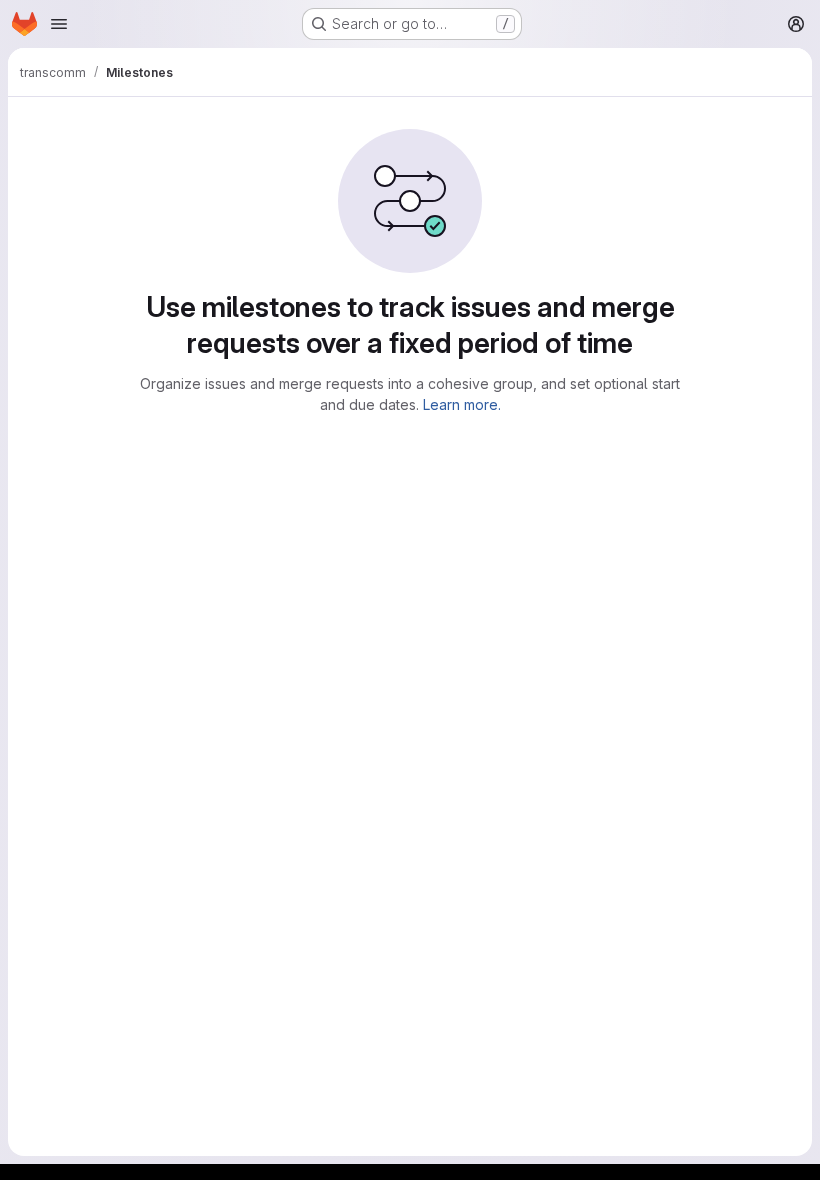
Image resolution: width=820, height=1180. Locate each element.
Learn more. (462, 404)
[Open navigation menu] (59, 24)
